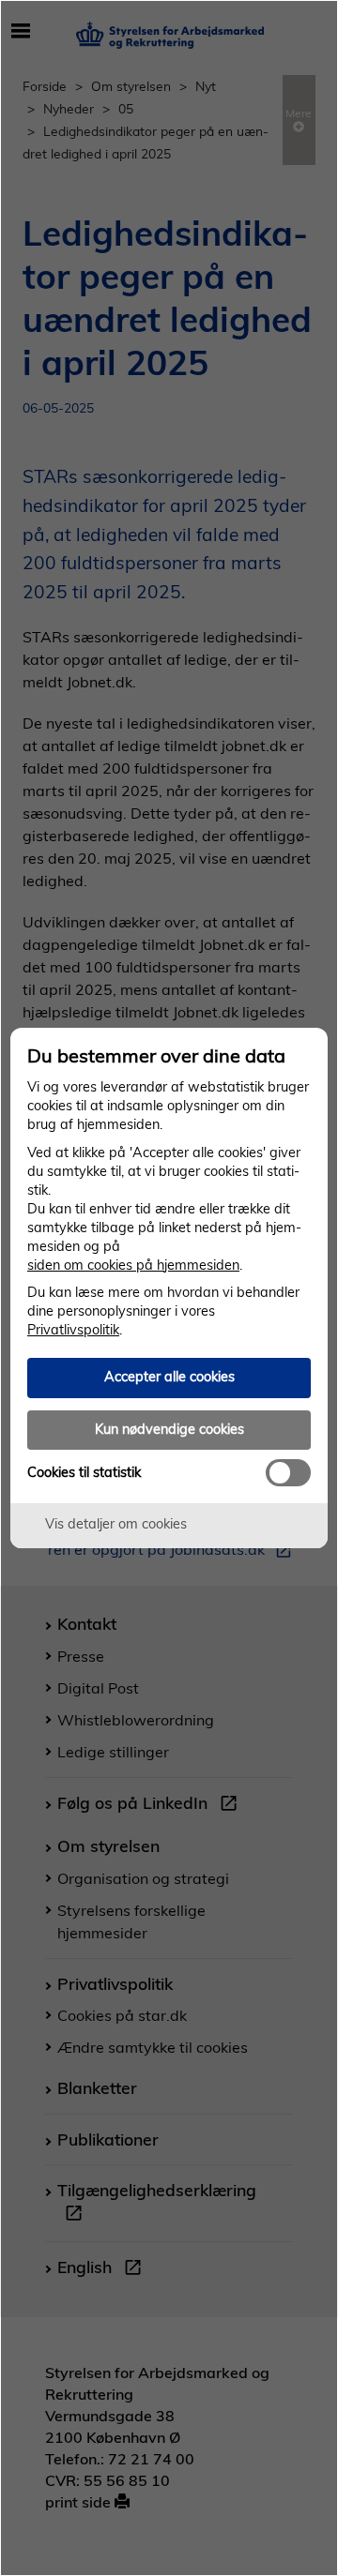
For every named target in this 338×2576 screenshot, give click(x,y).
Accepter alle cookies (169, 1377)
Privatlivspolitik (73, 1330)
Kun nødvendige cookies (169, 1429)
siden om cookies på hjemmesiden (133, 1265)
